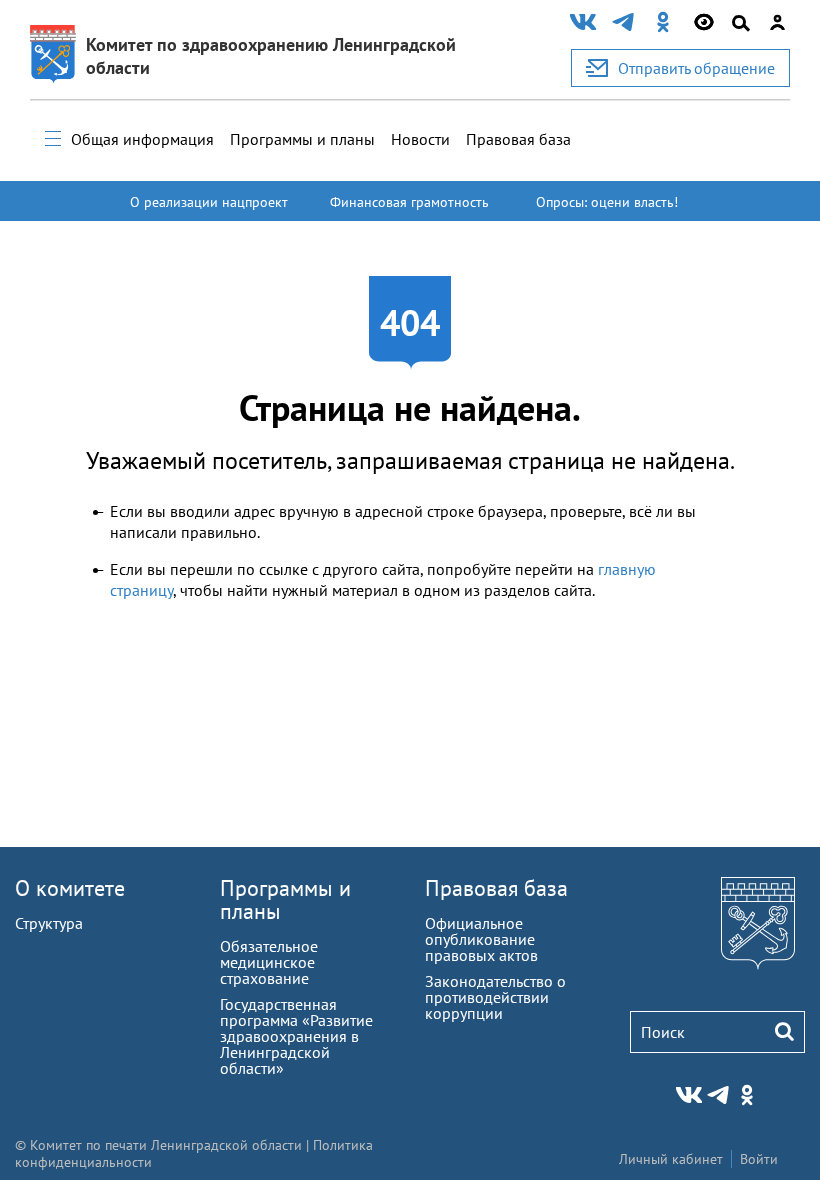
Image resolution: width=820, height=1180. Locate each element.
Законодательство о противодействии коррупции (495, 997)
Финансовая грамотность (409, 202)
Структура (49, 923)
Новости (420, 139)
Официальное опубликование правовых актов (481, 939)
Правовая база (518, 139)
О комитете (70, 888)
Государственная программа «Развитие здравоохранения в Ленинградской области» (296, 1036)
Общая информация (142, 139)
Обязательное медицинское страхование (269, 962)
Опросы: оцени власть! (607, 202)
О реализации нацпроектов (209, 211)
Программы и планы (302, 139)
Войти (759, 1159)
